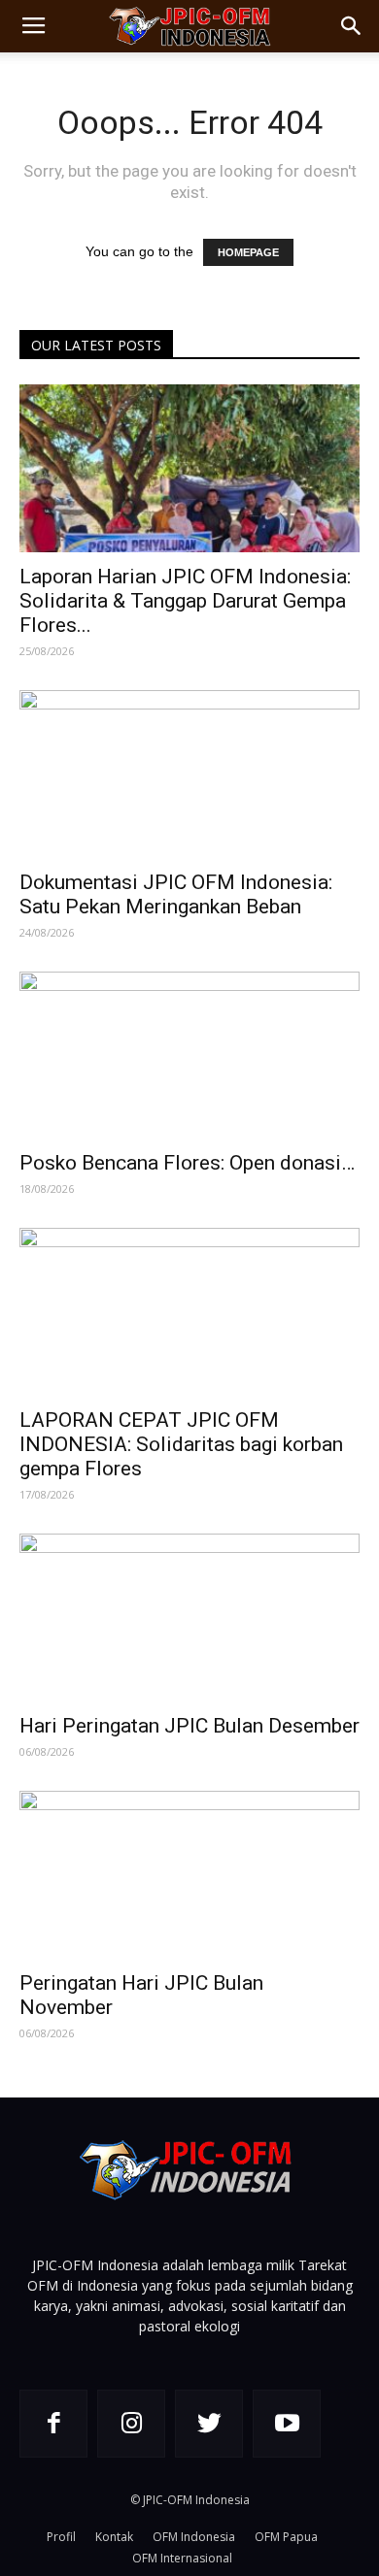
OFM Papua (286, 2537)
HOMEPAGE (248, 252)
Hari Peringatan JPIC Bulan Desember (189, 1726)
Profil (61, 2537)
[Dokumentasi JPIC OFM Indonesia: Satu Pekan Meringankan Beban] (189, 774)
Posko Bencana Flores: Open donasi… (187, 1163)
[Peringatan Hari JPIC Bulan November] (189, 1875)
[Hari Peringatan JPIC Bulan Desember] (189, 1618)
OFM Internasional (182, 2558)
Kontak (114, 2537)
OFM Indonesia (194, 2537)
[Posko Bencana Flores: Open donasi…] (189, 1056)
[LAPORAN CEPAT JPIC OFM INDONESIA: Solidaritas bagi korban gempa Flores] (189, 1312)
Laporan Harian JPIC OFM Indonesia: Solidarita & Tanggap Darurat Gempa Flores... (185, 601)
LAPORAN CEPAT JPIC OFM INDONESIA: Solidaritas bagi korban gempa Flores (181, 1444)
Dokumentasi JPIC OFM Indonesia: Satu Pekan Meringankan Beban (176, 894)
